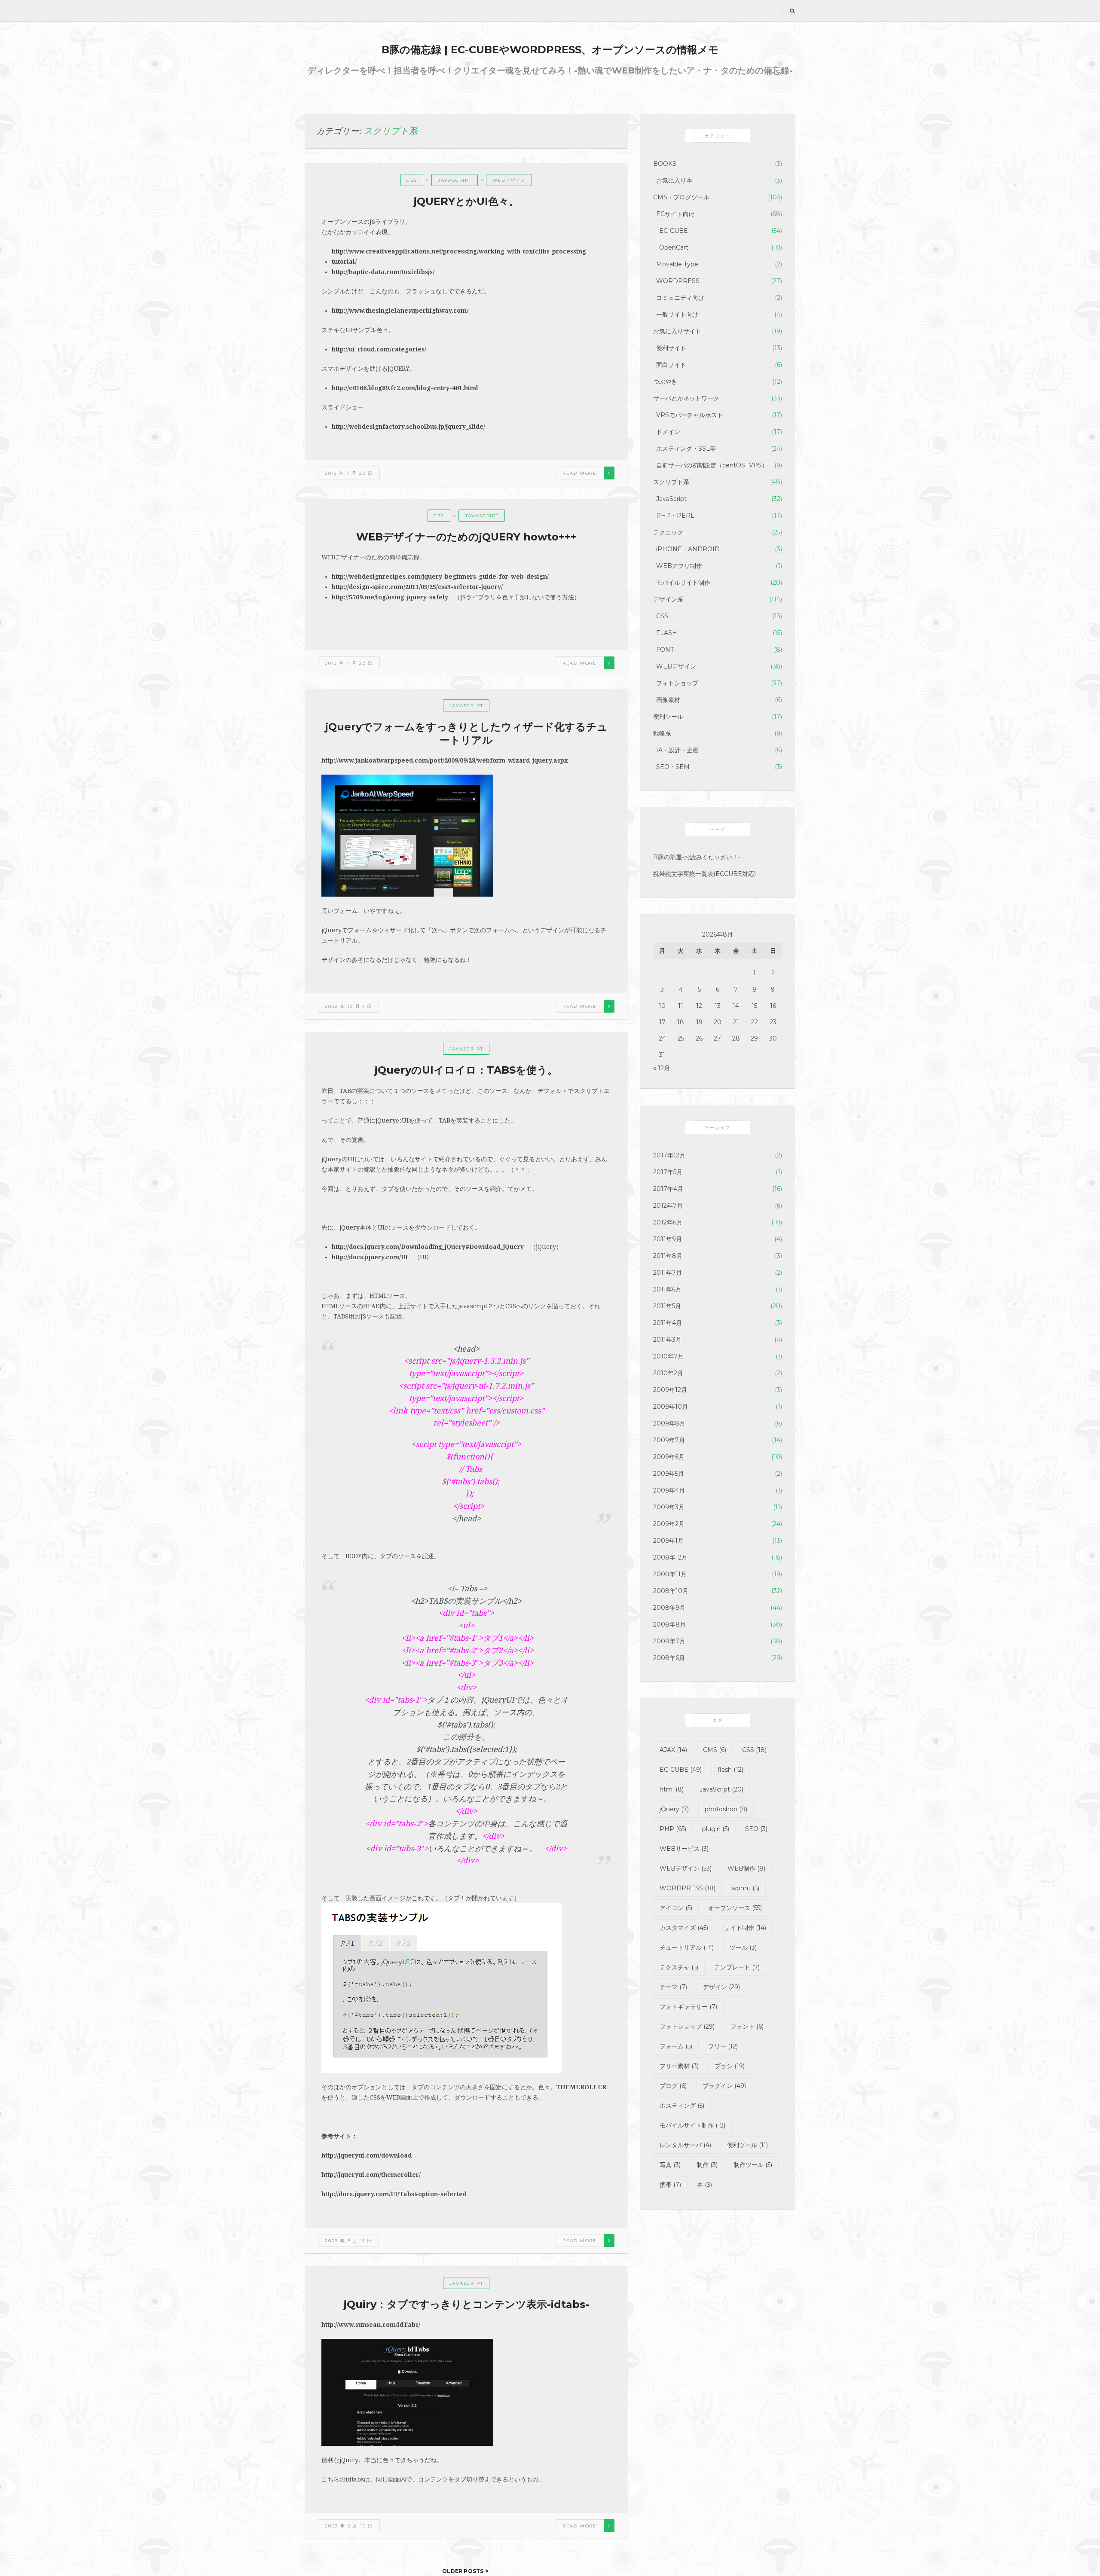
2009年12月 (670, 1390)
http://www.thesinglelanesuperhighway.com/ (400, 311)
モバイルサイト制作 (683, 583)
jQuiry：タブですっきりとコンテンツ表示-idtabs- (466, 2304)
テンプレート (737, 1967)
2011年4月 (668, 1323)
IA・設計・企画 (677, 750)
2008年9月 (669, 1608)
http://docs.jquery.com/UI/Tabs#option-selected (394, 2194)
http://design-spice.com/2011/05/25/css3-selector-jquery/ (417, 587)
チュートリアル (687, 1947)
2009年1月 (668, 1541)
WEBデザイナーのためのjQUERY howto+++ (466, 537)
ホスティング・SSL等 (686, 449)
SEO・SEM (673, 767)
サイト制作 (745, 1928)
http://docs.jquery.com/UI (370, 1257)
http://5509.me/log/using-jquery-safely (390, 597)
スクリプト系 (671, 482)
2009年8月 (669, 1423)
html (672, 1789)
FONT (665, 650)
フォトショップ (677, 683)
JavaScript (455, 180)
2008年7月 (669, 1641)
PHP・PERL (675, 516)
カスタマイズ (684, 1928)
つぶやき (665, 382)
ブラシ (730, 2066)
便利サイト (671, 348)
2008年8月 (669, 1624)
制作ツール (753, 2165)
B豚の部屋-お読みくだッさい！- (697, 857)
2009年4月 (669, 1490)
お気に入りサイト (677, 331)
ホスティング (682, 2106)
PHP (673, 1829)
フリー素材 (679, 2066)
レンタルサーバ (685, 2145)
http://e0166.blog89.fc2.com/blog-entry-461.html (405, 388)
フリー (723, 2046)
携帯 (670, 2185)
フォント (747, 2027)
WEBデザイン (509, 180)
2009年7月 (669, 1440)
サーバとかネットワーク (686, 398)
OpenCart (674, 247)
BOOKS (665, 164)
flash (730, 1770)
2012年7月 (668, 1206)
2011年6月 (667, 1289)
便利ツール (668, 717)
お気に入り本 (674, 180)
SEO (756, 1829)
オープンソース (735, 1908)
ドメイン (668, 432)
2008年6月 (669, 1658)
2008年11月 (670, 1574)
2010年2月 (668, 1373)
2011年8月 (668, 1256)
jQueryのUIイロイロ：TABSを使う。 (466, 1070)
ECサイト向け (675, 214)
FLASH (667, 633)
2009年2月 (669, 1524)
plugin (716, 1829)
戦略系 (662, 733)
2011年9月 (668, 1239)
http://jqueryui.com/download (367, 2155)
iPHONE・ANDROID (688, 549)
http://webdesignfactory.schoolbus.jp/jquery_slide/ (408, 427)
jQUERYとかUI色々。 (466, 201)
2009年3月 (669, 1507)
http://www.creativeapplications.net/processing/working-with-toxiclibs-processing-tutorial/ (460, 256)
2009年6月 (669, 1457)
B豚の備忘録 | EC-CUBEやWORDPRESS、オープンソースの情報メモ (550, 50)
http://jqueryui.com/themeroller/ (371, 2175)
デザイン (721, 1987)
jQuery (674, 1809)
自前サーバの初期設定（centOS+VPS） (712, 465)
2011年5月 (667, 1306)
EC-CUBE (674, 231)
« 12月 (662, 1068)
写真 (670, 2165)
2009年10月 (671, 1407)
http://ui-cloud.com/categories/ (379, 349)
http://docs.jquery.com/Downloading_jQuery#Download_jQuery (428, 1247)
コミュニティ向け (680, 298)
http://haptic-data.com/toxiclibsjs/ (383, 272)
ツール (743, 1947)
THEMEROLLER (581, 2087)
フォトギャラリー (688, 2007)
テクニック (668, 532)
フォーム (676, 2046)
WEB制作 (746, 1868)
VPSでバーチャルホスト (690, 415)
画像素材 (668, 700)
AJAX (673, 1750)
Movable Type (677, 264)
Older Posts (463, 2571)
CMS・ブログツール (681, 197)
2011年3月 (667, 1340)
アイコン (676, 1908)
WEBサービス (684, 1849)
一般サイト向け (677, 314)
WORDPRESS (678, 281)
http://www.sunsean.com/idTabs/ (371, 2325)
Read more (580, 473)
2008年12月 (670, 1557)
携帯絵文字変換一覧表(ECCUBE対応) (704, 874)
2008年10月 (671, 1591)
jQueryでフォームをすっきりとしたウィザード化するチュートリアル (466, 733)
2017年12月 (669, 1155)
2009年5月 (669, 1474)
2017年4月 (668, 1189)
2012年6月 (668, 1222)
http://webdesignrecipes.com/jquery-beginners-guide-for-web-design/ (440, 577)
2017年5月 (668, 1172)
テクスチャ (679, 1967)
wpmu (745, 1888)
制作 (707, 2165)
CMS (715, 1750)
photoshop (726, 1809)
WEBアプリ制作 (679, 566)
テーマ (673, 1987)
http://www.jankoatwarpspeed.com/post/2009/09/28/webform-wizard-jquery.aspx (445, 760)
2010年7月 (668, 1356)
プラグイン (724, 2086)
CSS (412, 180)
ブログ (673, 2086)
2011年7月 (668, 1273)
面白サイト (671, 365)
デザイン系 (668, 599)
